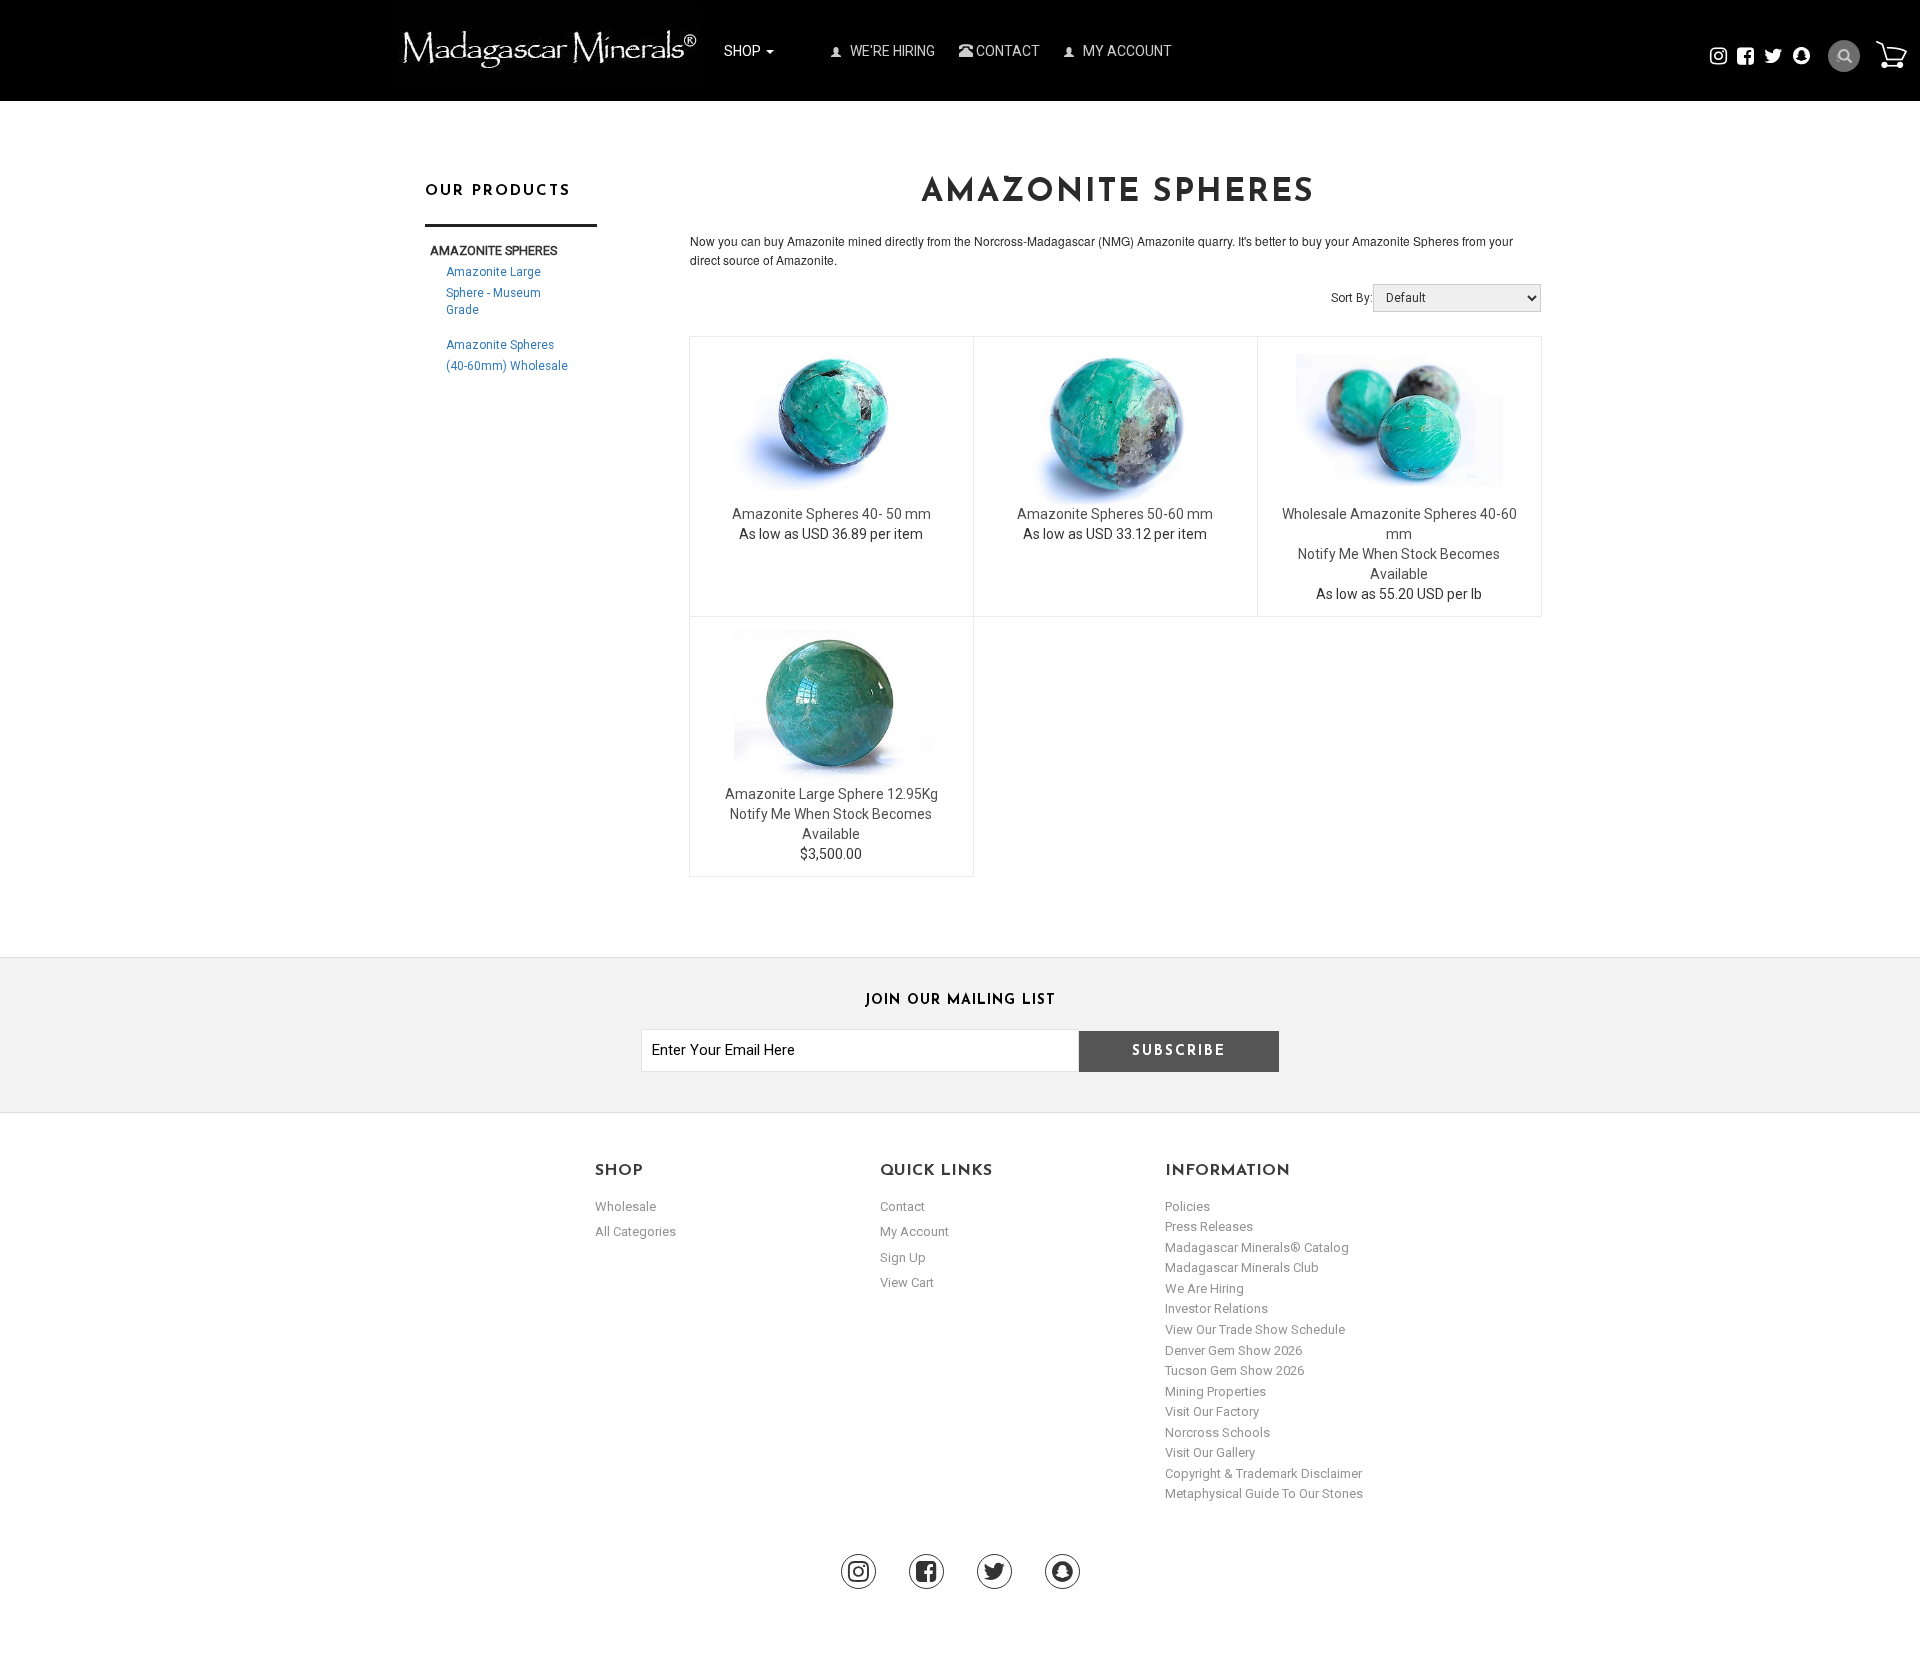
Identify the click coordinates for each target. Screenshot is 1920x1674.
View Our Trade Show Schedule (1255, 1329)
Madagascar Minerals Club (1242, 1267)
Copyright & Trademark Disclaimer (1263, 1473)
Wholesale (625, 1206)
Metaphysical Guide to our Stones (1264, 1493)
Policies (1187, 1206)
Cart (1891, 54)
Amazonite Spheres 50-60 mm (1115, 514)
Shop (744, 51)
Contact (1006, 51)
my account (914, 1231)
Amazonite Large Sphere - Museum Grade (493, 291)
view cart (907, 1282)
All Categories (635, 1231)
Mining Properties (1215, 1391)
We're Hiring (891, 51)
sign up (903, 1257)
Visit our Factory (1212, 1411)
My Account (1126, 51)
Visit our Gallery (1210, 1452)
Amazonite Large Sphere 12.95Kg (831, 794)
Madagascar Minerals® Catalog (1257, 1247)
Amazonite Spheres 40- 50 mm (831, 514)
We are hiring (1204, 1288)
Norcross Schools (1217, 1432)
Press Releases (1209, 1226)
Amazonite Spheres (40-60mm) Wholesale (507, 355)
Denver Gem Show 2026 (1233, 1350)
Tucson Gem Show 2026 (1234, 1370)
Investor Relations (1216, 1308)
